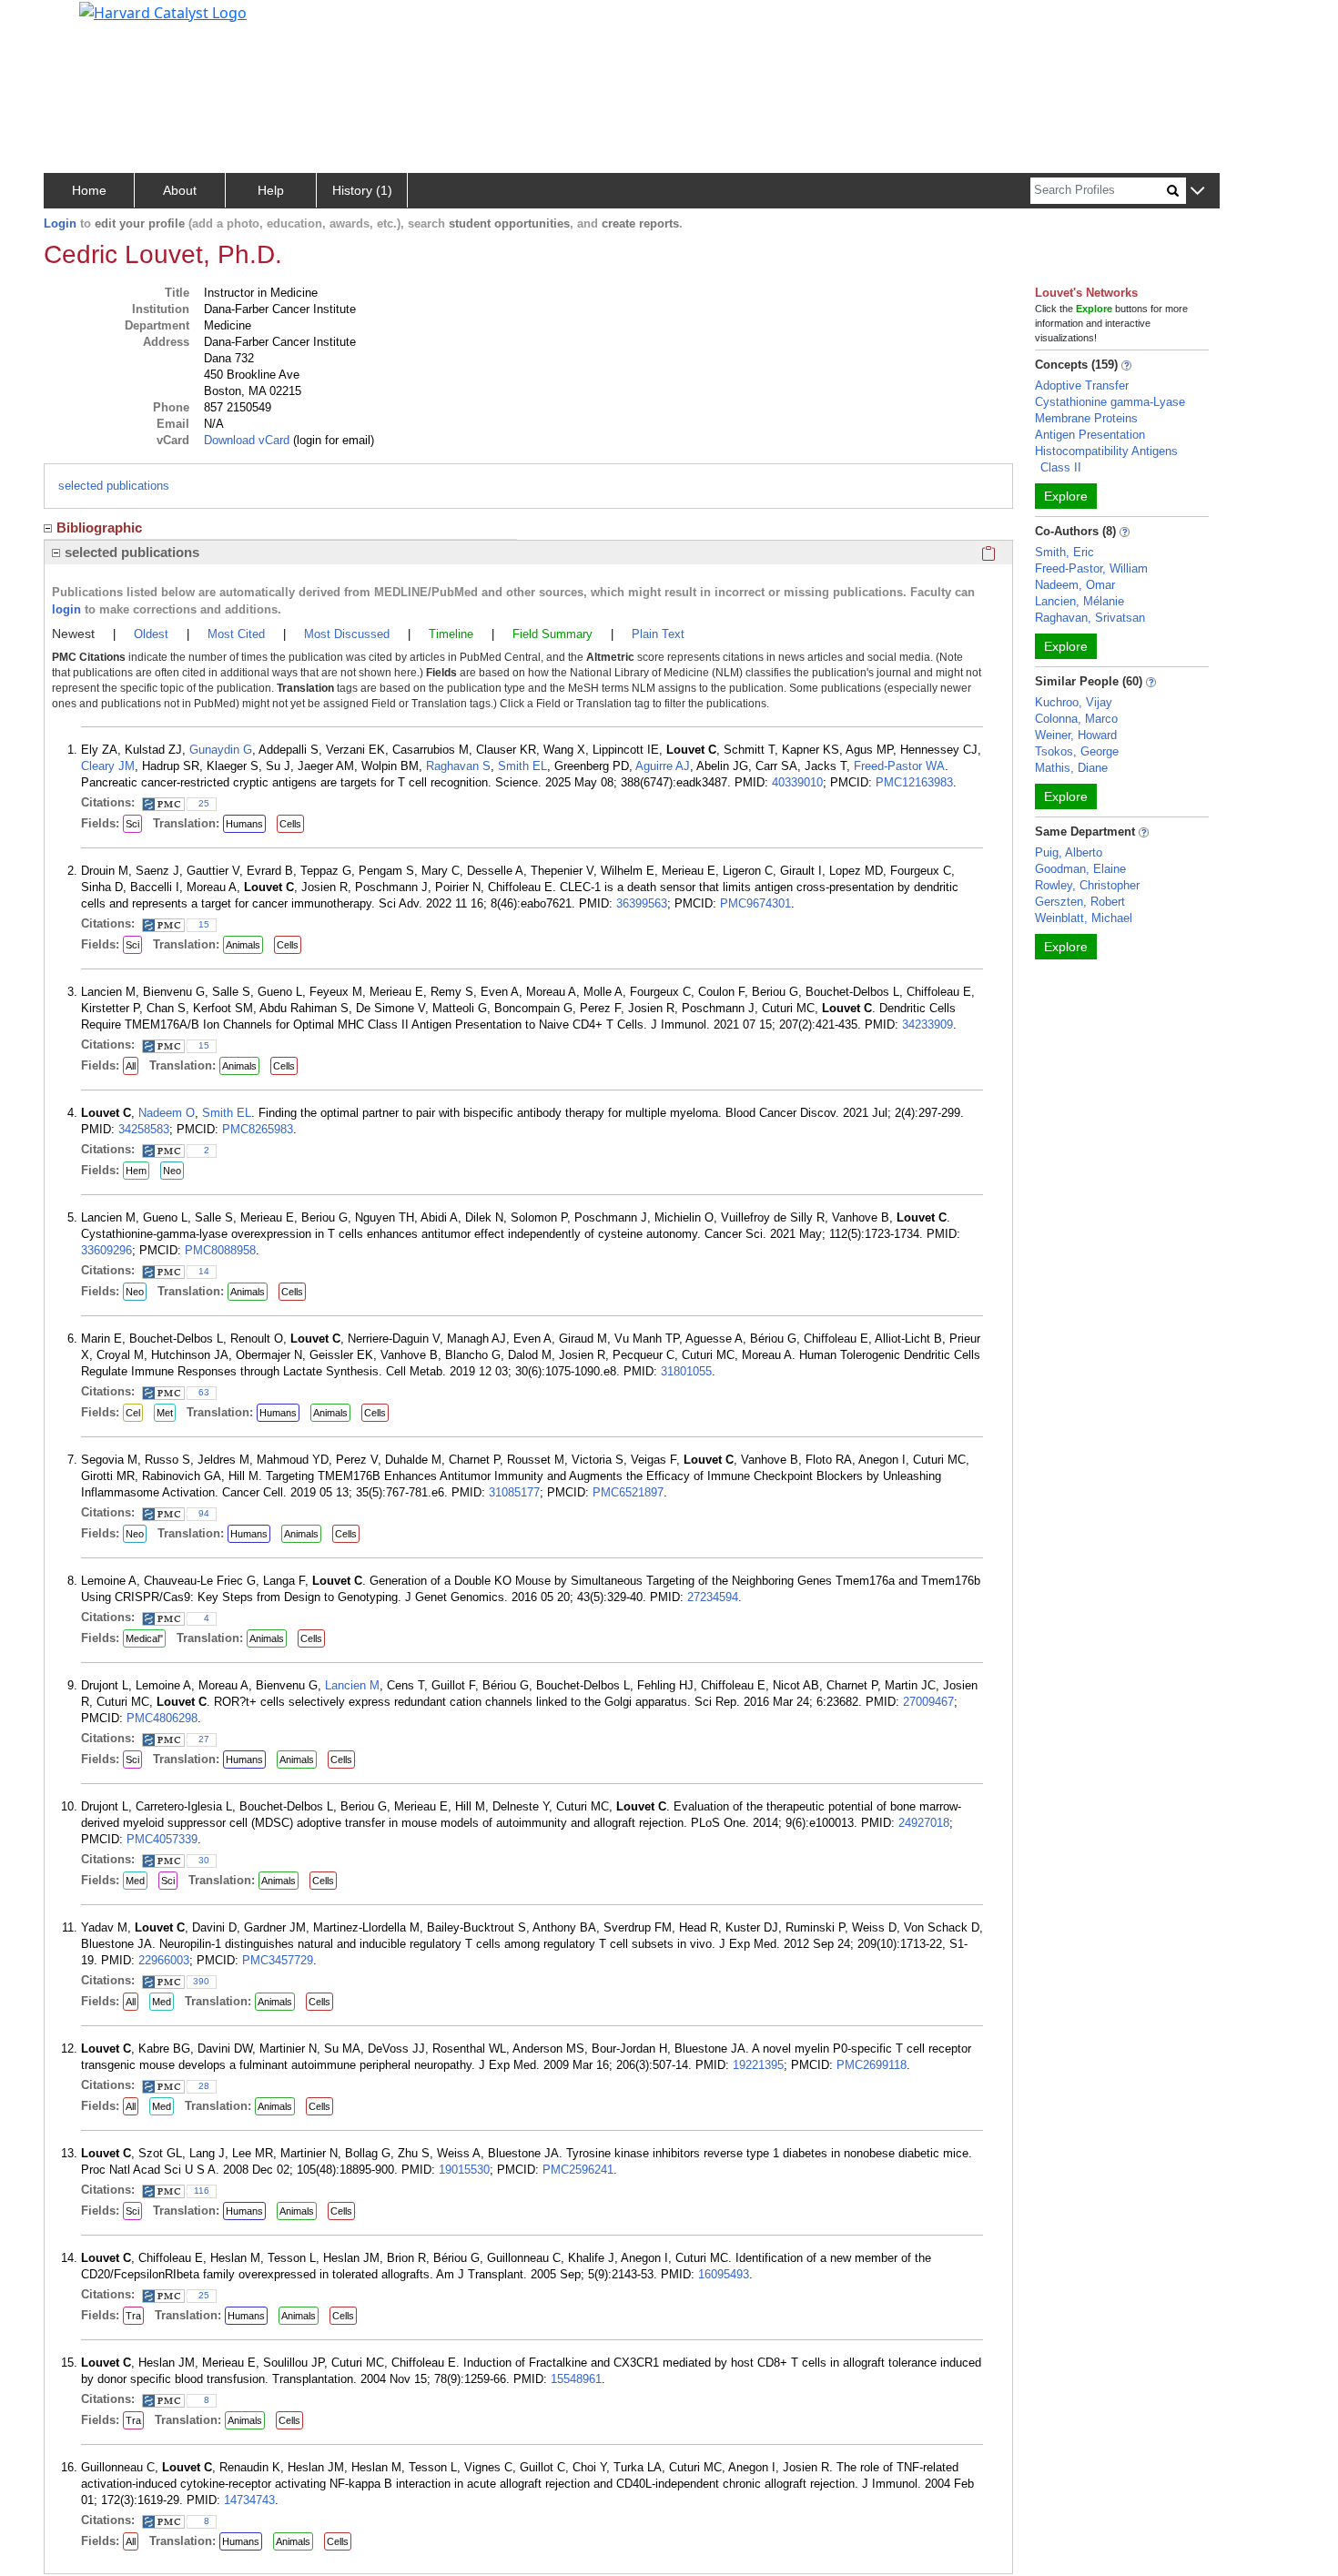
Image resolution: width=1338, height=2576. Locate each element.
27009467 (928, 1702)
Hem (136, 1171)
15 (204, 924)
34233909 (927, 1024)
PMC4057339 (162, 1839)
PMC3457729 (278, 1960)
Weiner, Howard (1076, 735)
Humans (244, 824)
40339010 (797, 782)
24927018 (924, 1823)
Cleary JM (108, 766)
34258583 (144, 1129)
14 (204, 1271)
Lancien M (352, 1685)
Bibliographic (99, 527)
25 (204, 803)
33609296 (106, 1250)
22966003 (164, 1960)
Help (271, 190)
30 (204, 1860)
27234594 (713, 1597)
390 (201, 1981)
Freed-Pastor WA (899, 766)
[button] (1197, 192)
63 (204, 1392)
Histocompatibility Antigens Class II (1106, 459)
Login (60, 223)
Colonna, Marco (1076, 719)
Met (165, 1413)
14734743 (249, 2500)
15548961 (576, 2379)
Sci (132, 824)
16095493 (724, 2274)
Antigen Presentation (1090, 435)
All (131, 1066)
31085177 (514, 1492)
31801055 (686, 1371)
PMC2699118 (872, 2065)
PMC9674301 (755, 903)
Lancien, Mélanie (1080, 601)
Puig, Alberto (1069, 852)
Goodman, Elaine (1080, 869)
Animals (243, 945)
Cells (290, 824)
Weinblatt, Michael (1084, 918)
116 (202, 2191)
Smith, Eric (1064, 552)
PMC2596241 (578, 2170)
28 (204, 2086)
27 (204, 1739)
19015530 (464, 2170)
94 (204, 1513)
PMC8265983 (258, 1129)
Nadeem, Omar (1075, 585)
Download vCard (247, 440)
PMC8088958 (220, 1250)
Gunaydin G (221, 750)
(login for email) (332, 440)
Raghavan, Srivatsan (1090, 618)
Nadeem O (167, 1113)
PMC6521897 (628, 1492)
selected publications (114, 486)
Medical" (144, 1638)
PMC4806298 (162, 1718)
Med (135, 1881)
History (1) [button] (362, 190)
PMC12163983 (914, 782)
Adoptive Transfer (1082, 385)
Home (89, 190)
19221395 (758, 2065)
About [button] (180, 190)
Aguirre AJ (663, 766)
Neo (172, 1171)
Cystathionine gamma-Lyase (1110, 402)
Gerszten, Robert (1080, 902)
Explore (1066, 496)
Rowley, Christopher (1087, 885)
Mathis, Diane (1071, 768)
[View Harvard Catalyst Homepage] (163, 11)
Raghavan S (458, 766)
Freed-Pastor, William (1091, 568)
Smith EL (522, 766)
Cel (133, 1413)
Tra (133, 2316)
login (66, 609)
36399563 (642, 903)
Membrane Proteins (1086, 418)
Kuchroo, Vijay (1074, 702)
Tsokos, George (1077, 751)
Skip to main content (76, 22)
